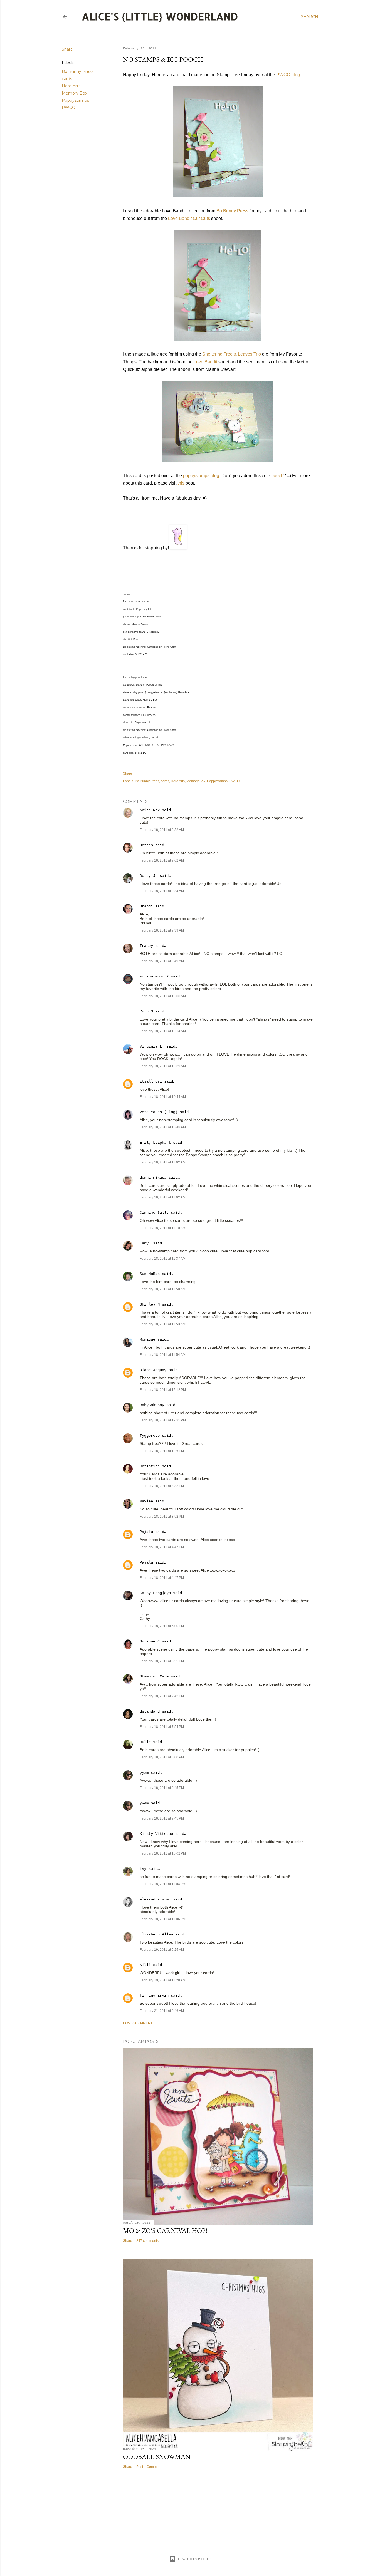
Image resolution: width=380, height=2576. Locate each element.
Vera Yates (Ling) (159, 1112)
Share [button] (67, 49)
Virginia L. (152, 1046)
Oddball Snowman (157, 2457)
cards (67, 79)
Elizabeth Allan (156, 1934)
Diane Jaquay (153, 1370)
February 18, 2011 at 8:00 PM (162, 1757)
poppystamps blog (201, 476)
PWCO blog (288, 75)
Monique (147, 1339)
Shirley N (150, 1304)
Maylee (146, 1501)
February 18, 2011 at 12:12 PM (163, 1390)
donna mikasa (153, 1178)
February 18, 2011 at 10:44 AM (163, 1097)
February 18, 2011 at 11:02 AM (163, 1162)
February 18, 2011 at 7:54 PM (162, 1727)
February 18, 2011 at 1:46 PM (162, 1451)
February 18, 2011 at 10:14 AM (163, 1031)
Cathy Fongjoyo (155, 1593)
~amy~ (145, 1243)
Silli (145, 1965)
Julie (145, 1742)
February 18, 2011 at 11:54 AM (163, 1355)
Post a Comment (138, 2023)
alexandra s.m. (155, 1899)
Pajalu (146, 1532)
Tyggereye (150, 1436)
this (181, 483)
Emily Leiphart (155, 1143)
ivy (143, 1869)
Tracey (146, 946)
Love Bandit (205, 362)
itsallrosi (151, 1081)
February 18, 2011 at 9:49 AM (162, 961)
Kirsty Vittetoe (156, 1834)
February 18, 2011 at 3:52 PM (162, 1517)
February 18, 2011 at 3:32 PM (162, 1486)
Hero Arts (71, 86)
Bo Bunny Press (77, 71)
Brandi (146, 906)
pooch (277, 476)
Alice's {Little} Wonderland (160, 16)
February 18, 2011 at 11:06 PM (163, 1919)
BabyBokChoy (152, 1405)
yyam (144, 1773)
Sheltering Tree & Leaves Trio (232, 354)
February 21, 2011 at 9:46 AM (162, 2011)
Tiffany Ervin (154, 1996)
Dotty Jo (149, 876)
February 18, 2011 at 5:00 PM (162, 1626)
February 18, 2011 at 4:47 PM (162, 1547)
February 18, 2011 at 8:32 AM (162, 830)
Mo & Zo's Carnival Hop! (165, 2231)
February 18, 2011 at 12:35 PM (163, 1420)
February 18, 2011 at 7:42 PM (162, 1696)
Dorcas (146, 845)
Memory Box (74, 93)
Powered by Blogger (194, 2559)
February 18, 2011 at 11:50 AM (163, 1289)
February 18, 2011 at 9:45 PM (162, 1788)
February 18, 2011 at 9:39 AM (162, 930)
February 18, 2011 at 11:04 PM (163, 1884)
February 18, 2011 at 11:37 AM (163, 1259)
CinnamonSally (154, 1213)
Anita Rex (150, 810)
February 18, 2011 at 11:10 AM (163, 1228)
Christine (150, 1466)
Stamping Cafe (154, 1676)
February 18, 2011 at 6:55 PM (162, 1661)
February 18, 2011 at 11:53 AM (163, 1324)
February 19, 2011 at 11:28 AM (163, 1980)
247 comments (147, 2241)
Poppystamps (75, 100)
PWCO (69, 108)
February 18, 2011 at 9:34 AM (162, 891)
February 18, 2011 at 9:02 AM (162, 860)
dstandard (150, 1711)
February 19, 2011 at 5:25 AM (162, 1950)
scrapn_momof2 (154, 976)
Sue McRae (150, 1274)
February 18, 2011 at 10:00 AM (163, 996)
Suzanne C (150, 1641)
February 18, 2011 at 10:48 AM (163, 1127)
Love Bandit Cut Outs (189, 218)
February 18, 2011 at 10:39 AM (163, 1066)
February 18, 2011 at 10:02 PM (163, 1853)
